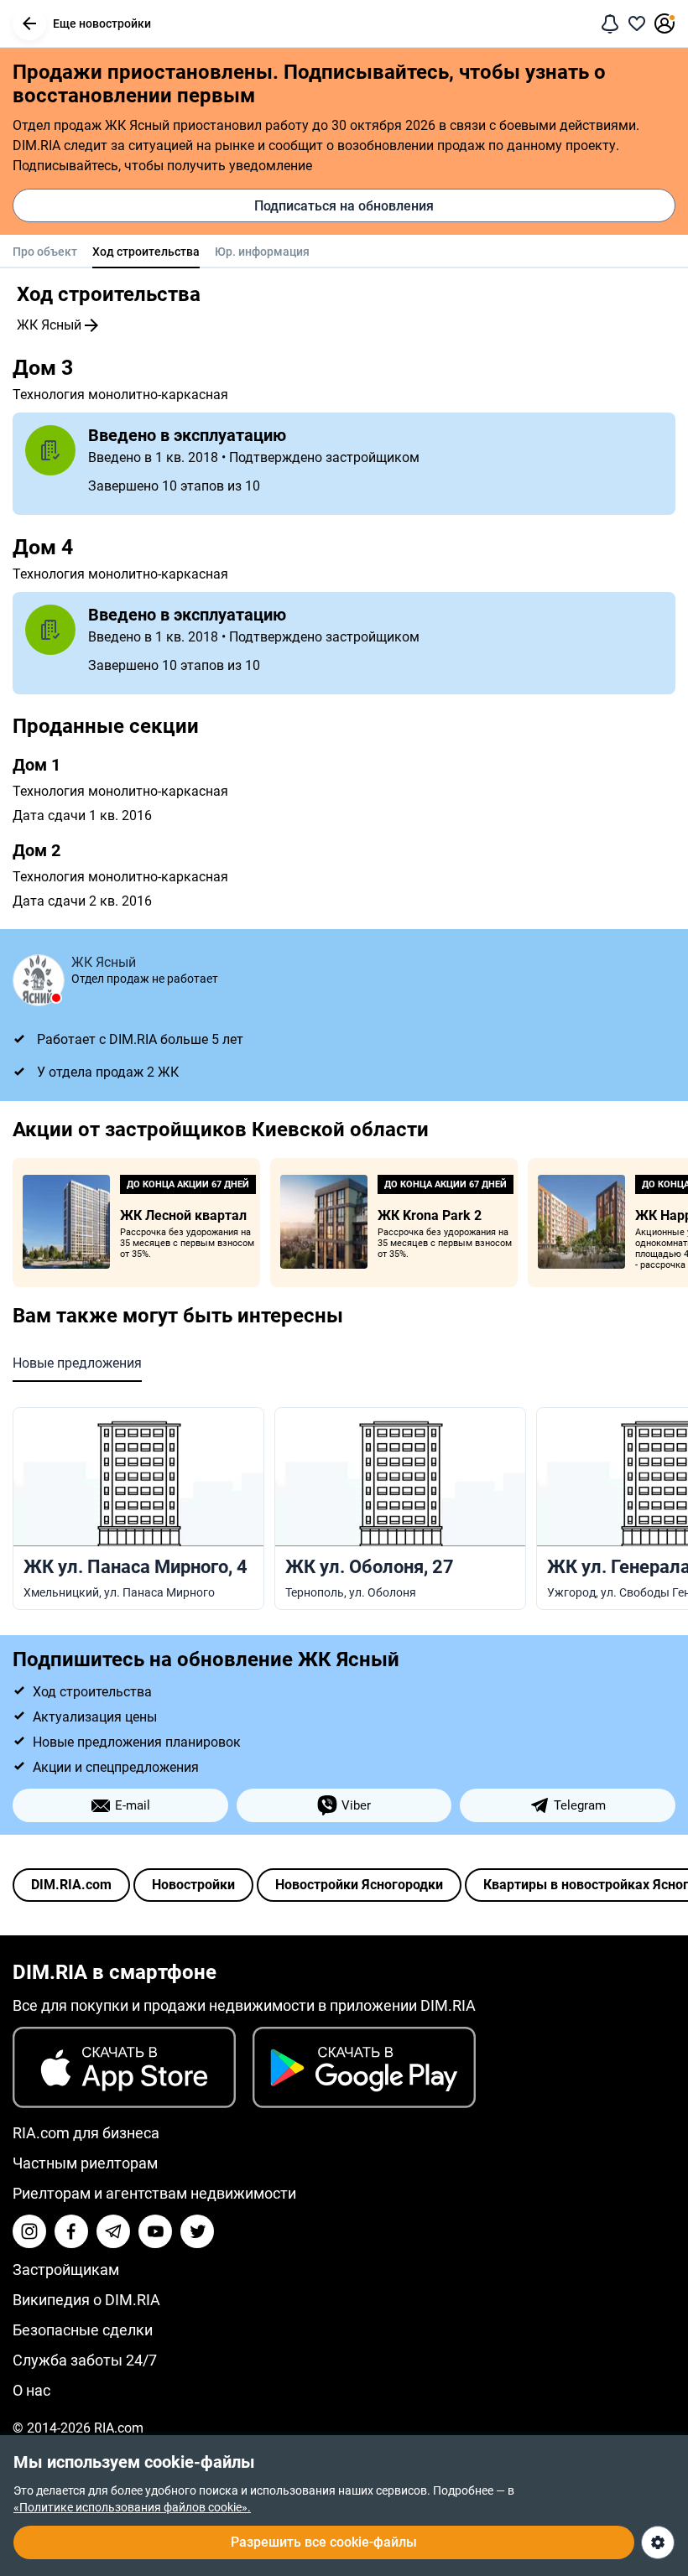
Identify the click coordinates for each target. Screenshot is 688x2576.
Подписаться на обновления (344, 206)
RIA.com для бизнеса (86, 2133)
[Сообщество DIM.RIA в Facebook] (71, 2231)
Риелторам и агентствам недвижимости (154, 2193)
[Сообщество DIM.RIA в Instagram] (29, 2231)
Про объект (45, 252)
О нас (31, 2390)
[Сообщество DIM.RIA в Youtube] (155, 2231)
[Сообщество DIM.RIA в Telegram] (113, 2231)
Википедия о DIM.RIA (86, 2300)
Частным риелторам (85, 2163)
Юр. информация (262, 252)
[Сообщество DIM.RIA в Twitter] (197, 2231)
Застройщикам (66, 2270)
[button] (29, 23)
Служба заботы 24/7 (85, 2360)
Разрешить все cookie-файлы (324, 2542)
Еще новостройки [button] (102, 23)
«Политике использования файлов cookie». (132, 2507)
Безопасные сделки (83, 2330)
